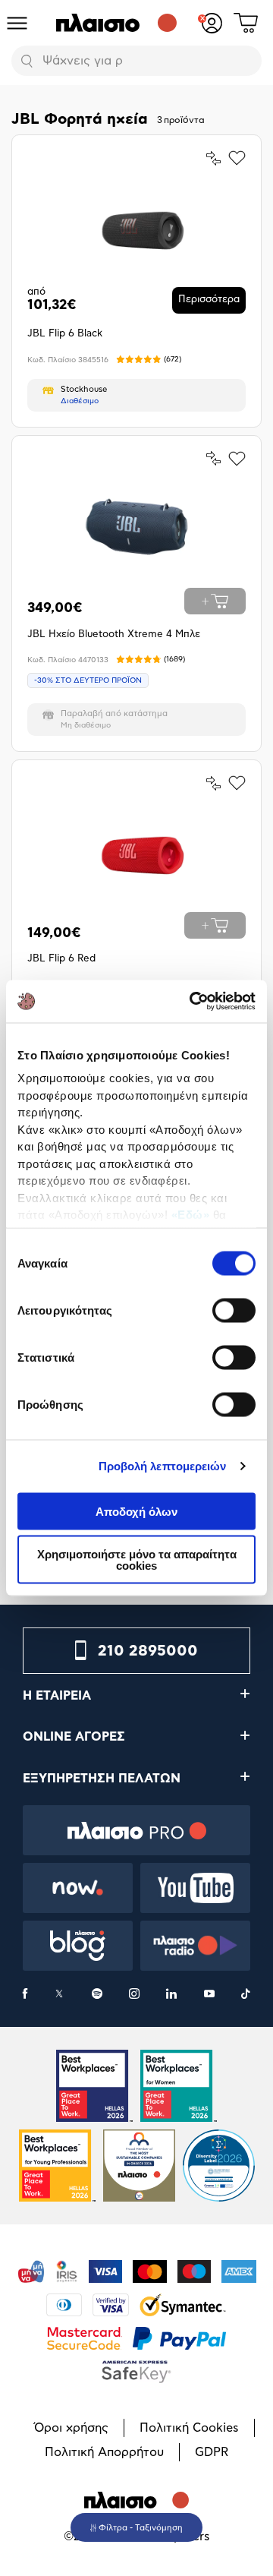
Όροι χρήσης (71, 2428)
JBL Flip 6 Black (65, 334)
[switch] (234, 1310)
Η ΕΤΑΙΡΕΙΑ (57, 1696)
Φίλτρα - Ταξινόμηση (141, 2528)
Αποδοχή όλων (136, 1511)
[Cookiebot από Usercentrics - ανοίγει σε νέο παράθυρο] (193, 1002)
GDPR (212, 2452)
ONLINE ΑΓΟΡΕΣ (74, 1737)
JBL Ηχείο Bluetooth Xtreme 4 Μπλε (114, 635)
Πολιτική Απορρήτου (104, 2452)
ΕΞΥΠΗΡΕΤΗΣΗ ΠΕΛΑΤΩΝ (102, 1779)
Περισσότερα (209, 300)
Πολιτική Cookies (189, 2428)
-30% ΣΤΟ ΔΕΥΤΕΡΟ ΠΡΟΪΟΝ (88, 680)
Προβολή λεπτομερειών (163, 1466)
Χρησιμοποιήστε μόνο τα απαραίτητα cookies (137, 1560)
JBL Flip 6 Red (61, 959)
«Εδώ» (191, 1215)
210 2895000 (148, 1651)
